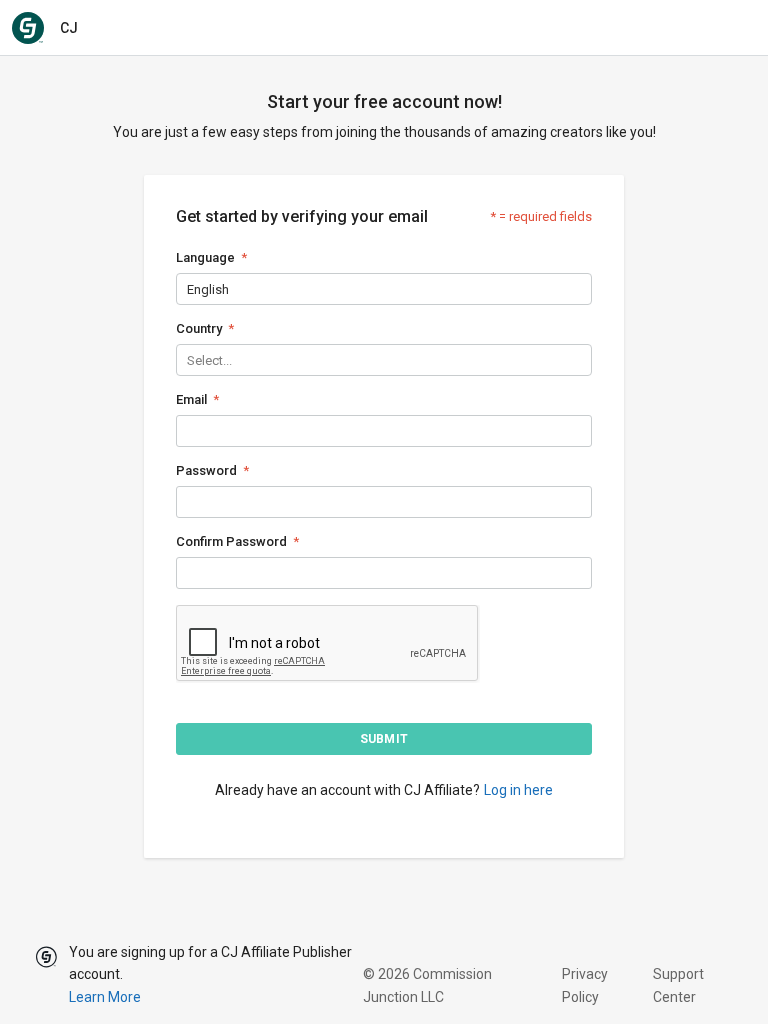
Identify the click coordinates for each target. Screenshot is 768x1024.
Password (206, 470)
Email (191, 399)
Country (199, 328)
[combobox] (188, 289)
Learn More (105, 997)
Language (205, 257)
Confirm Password (231, 541)
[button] (384, 739)
